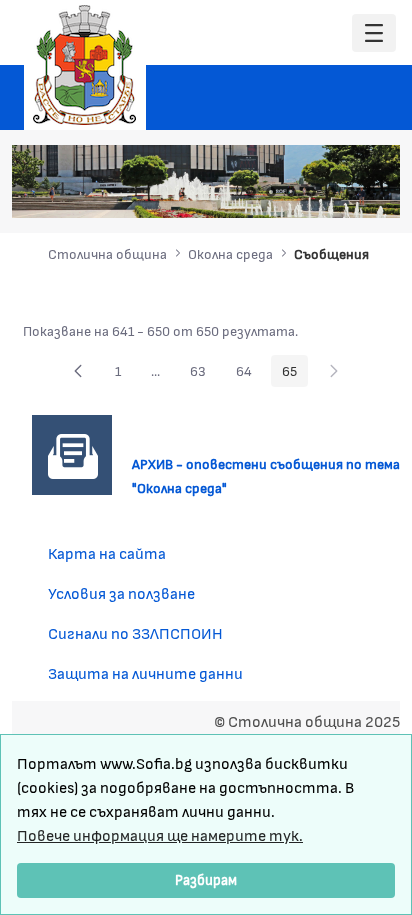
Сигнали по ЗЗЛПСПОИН (135, 632)
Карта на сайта (107, 552)
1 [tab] (251, 192)
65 (295, 374)
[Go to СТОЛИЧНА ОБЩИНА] (85, 65)
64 (249, 374)
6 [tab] (351, 192)
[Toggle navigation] (374, 33)
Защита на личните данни (145, 672)
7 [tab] (371, 192)
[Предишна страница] (78, 371)
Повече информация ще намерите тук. (160, 834)
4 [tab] (311, 192)
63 (203, 374)
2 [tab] (271, 192)
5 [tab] (331, 192)
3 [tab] (291, 192)
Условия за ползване (121, 592)
